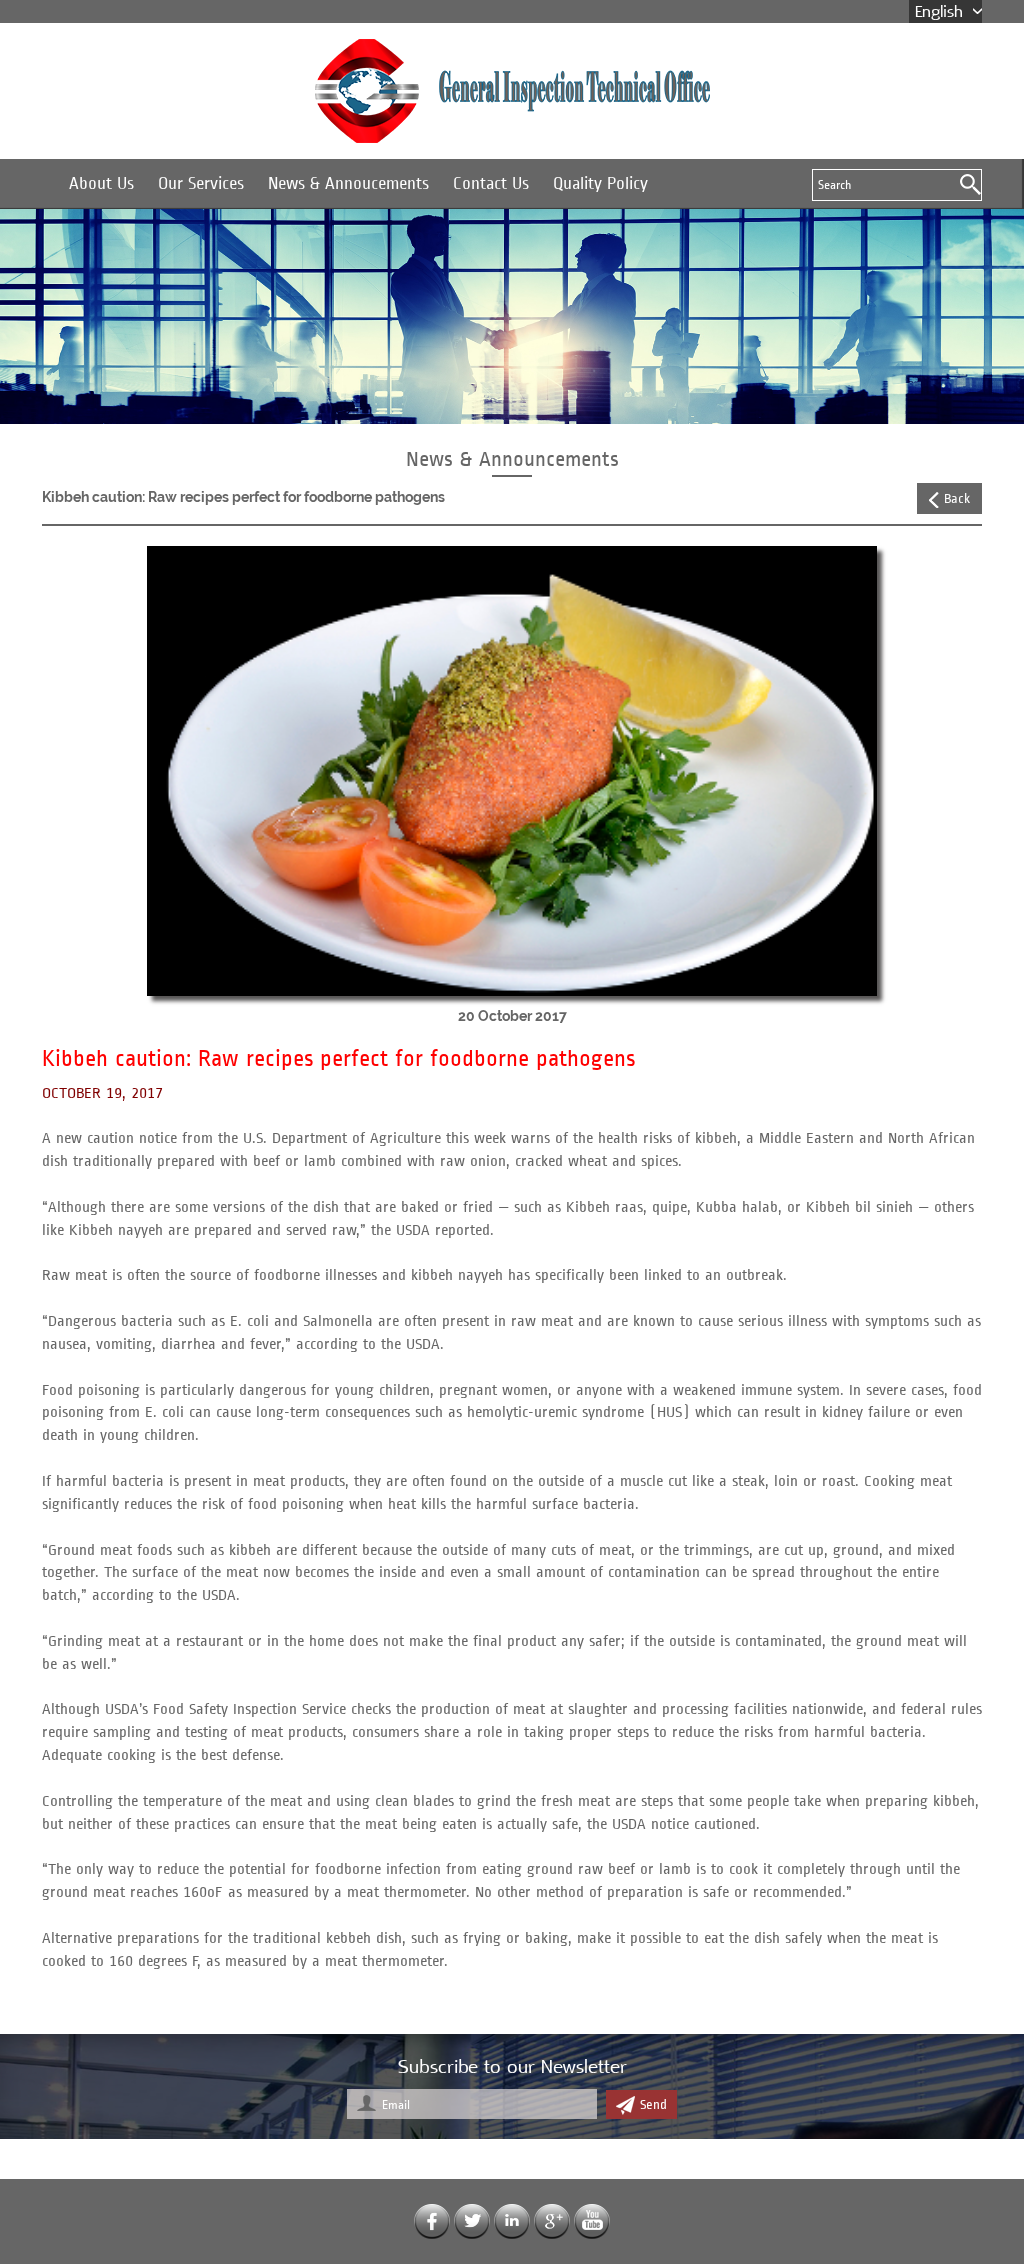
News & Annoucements (348, 183)
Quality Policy (600, 183)
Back (957, 498)
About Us (101, 183)
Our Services (201, 183)
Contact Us (491, 183)
